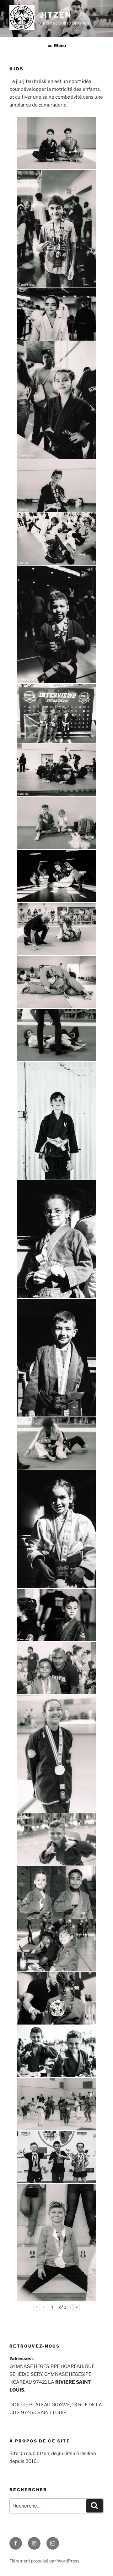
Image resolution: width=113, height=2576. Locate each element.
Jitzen (56, 15)
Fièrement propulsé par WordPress (44, 2561)
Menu (60, 45)
